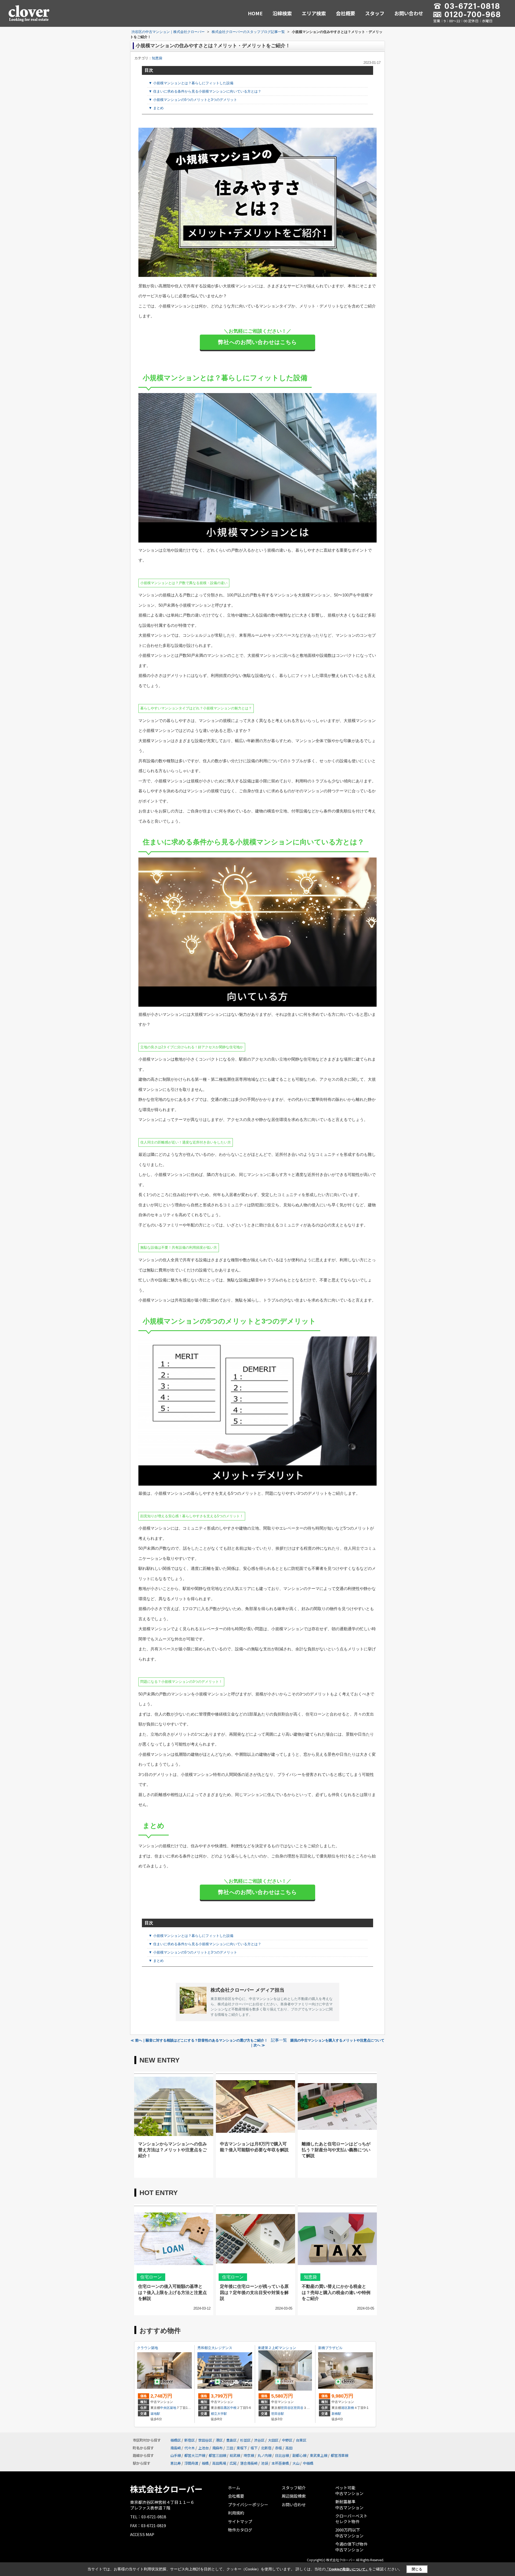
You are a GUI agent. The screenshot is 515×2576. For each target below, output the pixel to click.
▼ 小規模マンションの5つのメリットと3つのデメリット (193, 100)
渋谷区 (259, 2440)
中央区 (165, 2408)
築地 (173, 2408)
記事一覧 (279, 2040)
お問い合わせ (409, 13)
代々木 (190, 2448)
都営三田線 (217, 2455)
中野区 (287, 2440)
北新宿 (266, 2448)
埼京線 (249, 2455)
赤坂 (278, 2448)
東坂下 (242, 2448)
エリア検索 (314, 13)
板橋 (205, 2463)
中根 (233, 2408)
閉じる (417, 2569)
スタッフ (375, 13)
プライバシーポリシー (248, 2504)
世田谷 (299, 2408)
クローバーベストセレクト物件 (351, 2519)
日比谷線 (282, 2455)
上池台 (203, 2448)
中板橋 (308, 2463)
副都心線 (299, 2455)
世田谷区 (287, 2408)
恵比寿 (176, 2463)
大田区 (273, 2440)
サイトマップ (240, 2521)
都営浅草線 (339, 2455)
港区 (344, 2408)
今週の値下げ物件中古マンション (351, 2547)
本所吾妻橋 (280, 2463)
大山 (296, 2463)
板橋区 (176, 2440)
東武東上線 (319, 2455)
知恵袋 (157, 58)
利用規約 (236, 2513)
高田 (289, 2448)
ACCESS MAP (142, 2534)
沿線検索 (282, 13)
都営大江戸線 (195, 2455)
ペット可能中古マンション (349, 2491)
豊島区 (231, 2440)
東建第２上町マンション (277, 2348)
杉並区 (245, 2440)
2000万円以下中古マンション (349, 2533)
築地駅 (155, 2414)
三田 (230, 2448)
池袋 (264, 2463)
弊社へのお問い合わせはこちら (257, 342)
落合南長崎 (249, 2463)
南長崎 (176, 2448)
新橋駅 (336, 2414)
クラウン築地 (148, 2348)
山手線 (176, 2455)
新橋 (351, 2408)
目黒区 (225, 2408)
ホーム (234, 2488)
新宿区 (190, 2440)
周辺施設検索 (294, 2496)
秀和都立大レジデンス (215, 2348)
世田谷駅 (278, 2414)
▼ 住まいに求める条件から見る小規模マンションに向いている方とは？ (205, 91)
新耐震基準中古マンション (349, 2504)
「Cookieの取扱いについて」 (347, 2569)
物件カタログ (240, 2530)
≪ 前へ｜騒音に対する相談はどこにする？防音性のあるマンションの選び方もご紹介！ (199, 2040)
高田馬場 (219, 2463)
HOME (255, 13)
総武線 (235, 2455)
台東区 (301, 2440)
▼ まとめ (156, 108)
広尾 (233, 2463)
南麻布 (217, 2448)
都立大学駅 (219, 2414)
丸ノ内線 (264, 2455)
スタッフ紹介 (294, 2488)
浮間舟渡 (191, 2463)
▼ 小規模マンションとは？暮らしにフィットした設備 (191, 83)
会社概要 (345, 13)
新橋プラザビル (330, 2348)
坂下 (254, 2448)
